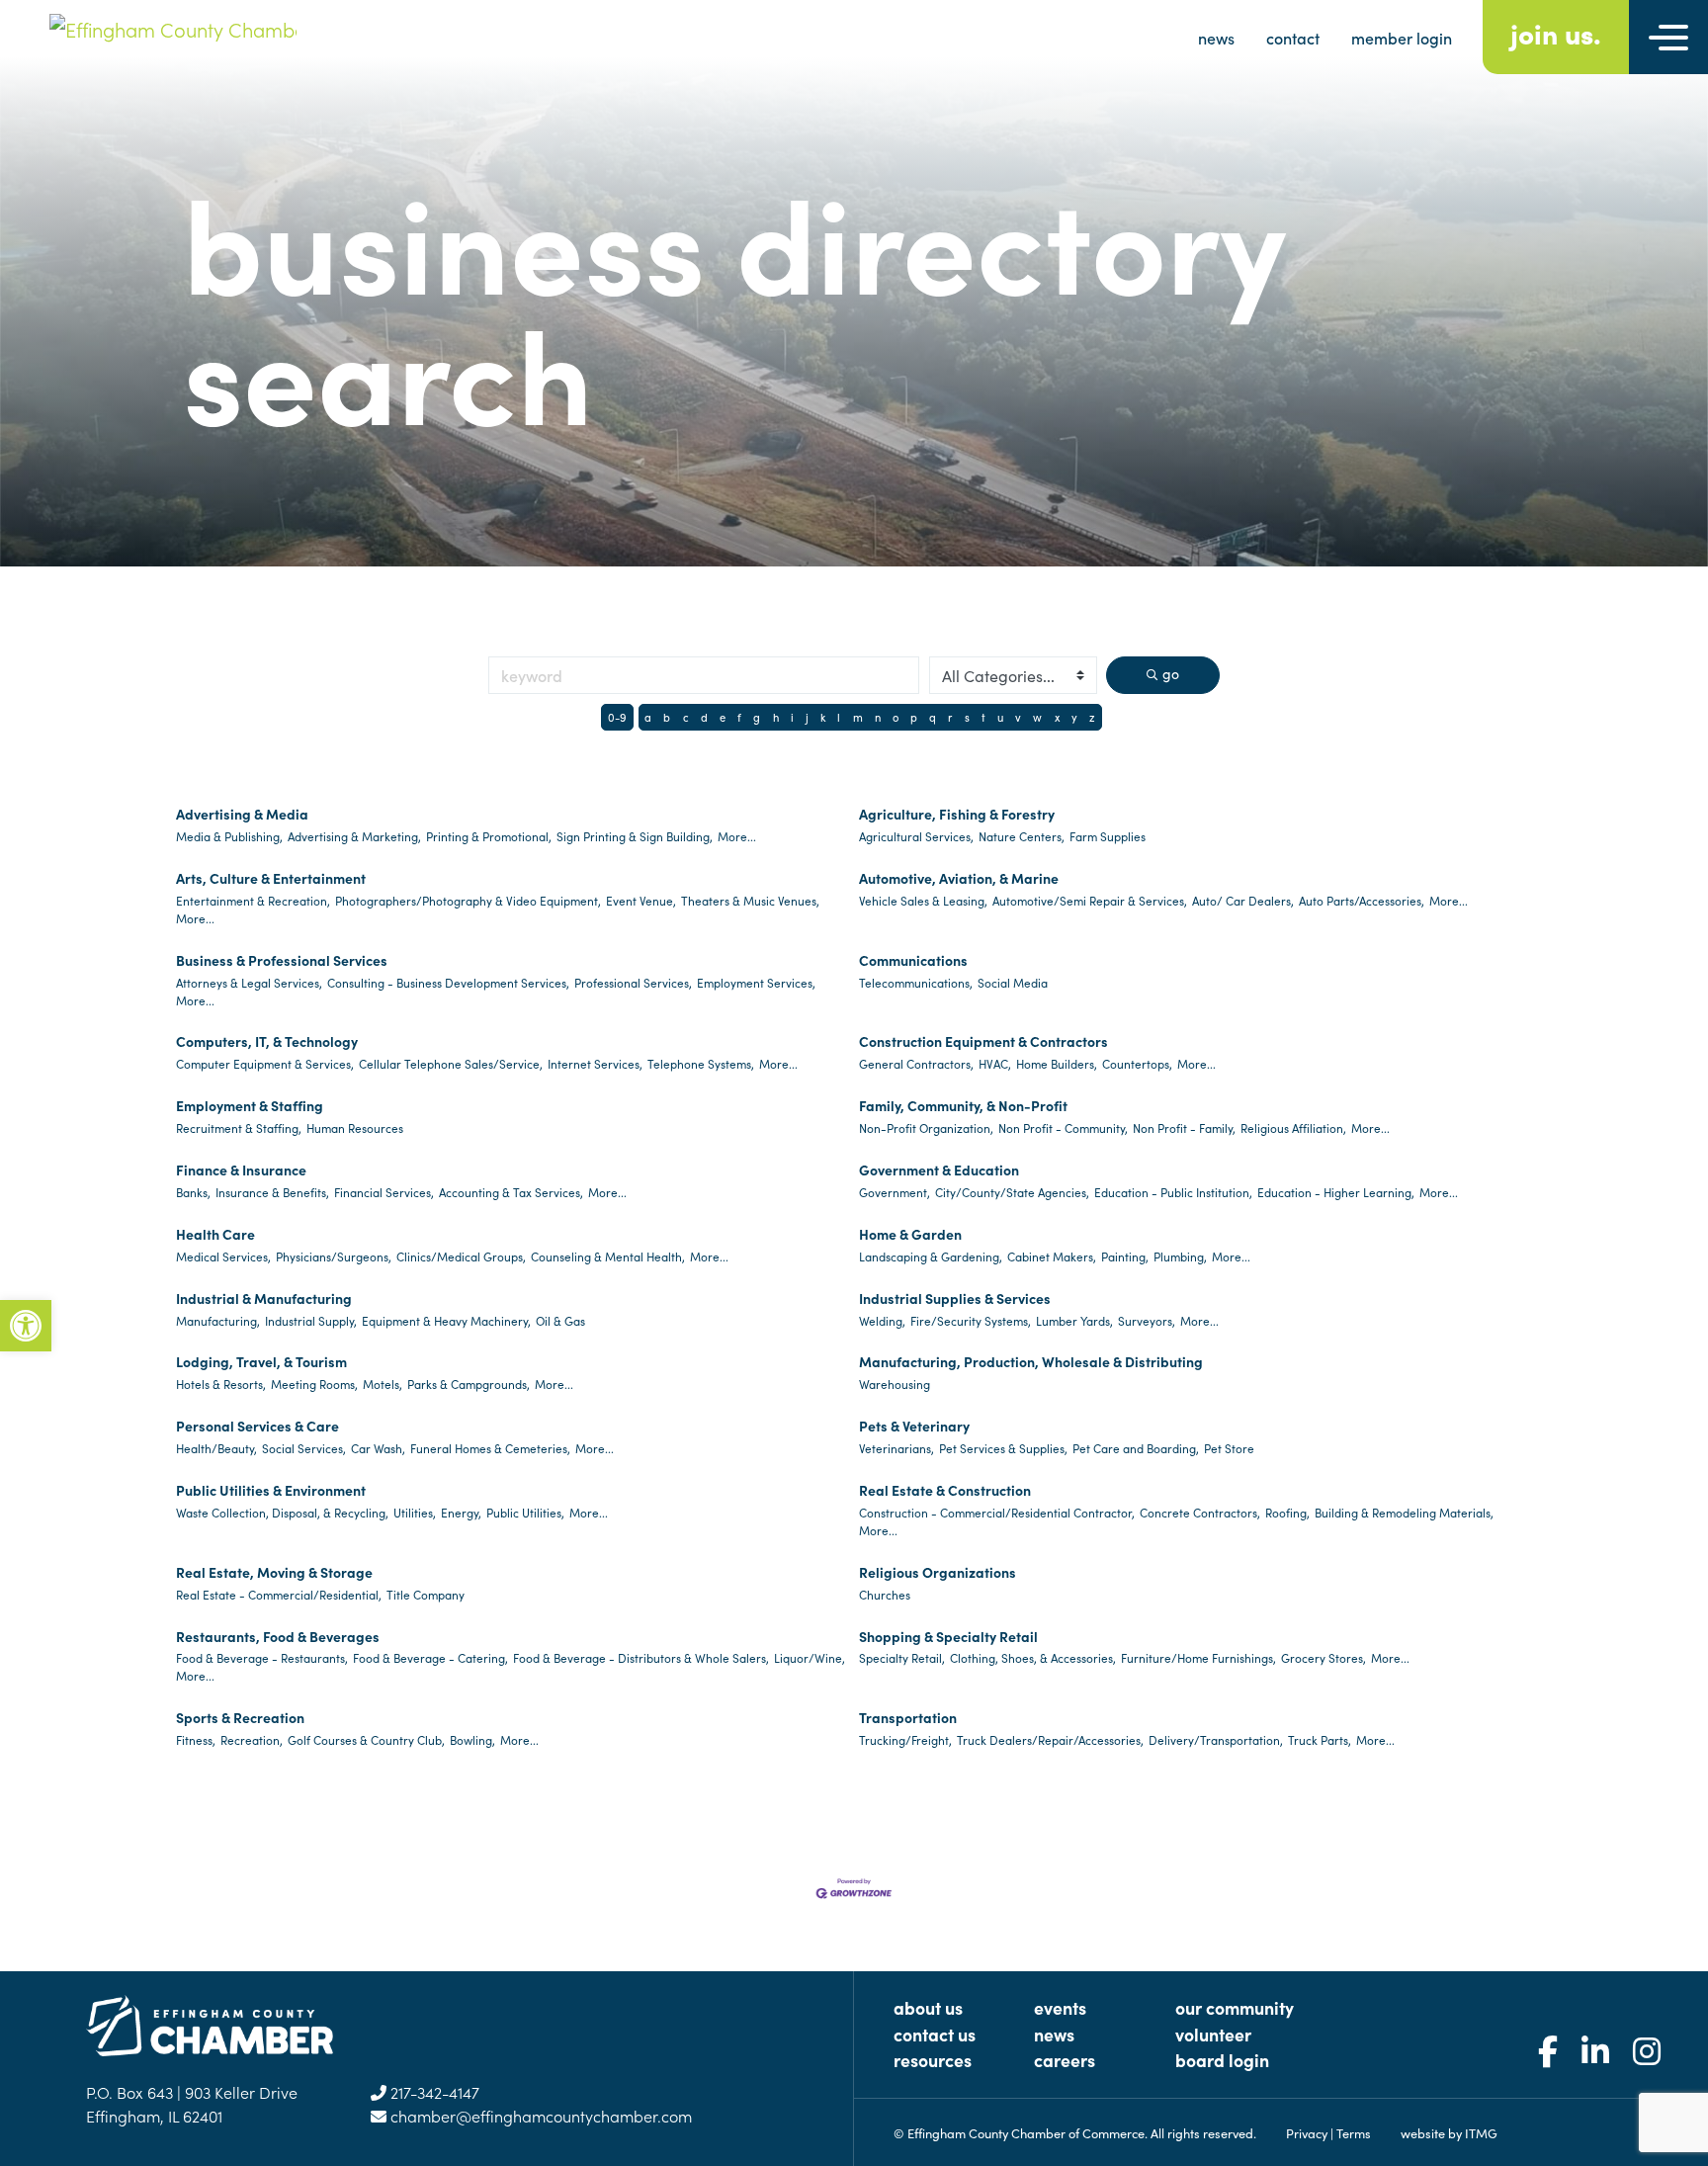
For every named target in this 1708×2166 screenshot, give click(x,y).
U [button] (1000, 717)
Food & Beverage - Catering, (430, 1657)
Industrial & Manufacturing (264, 1298)
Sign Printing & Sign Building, (635, 836)
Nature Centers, (1022, 836)
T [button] (983, 717)
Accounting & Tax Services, (511, 1192)
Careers (1065, 2060)
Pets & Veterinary (914, 1426)
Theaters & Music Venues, (750, 900)
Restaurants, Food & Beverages (278, 1636)
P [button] (914, 717)
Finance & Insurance (241, 1170)
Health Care (215, 1234)
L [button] (839, 717)
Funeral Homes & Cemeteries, (490, 1448)
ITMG (1481, 2132)
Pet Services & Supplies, (1003, 1448)
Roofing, (1287, 1512)
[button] (26, 1326)
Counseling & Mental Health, (608, 1256)
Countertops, (1137, 1063)
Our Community (1235, 2007)
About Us (928, 2007)
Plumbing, (1180, 1256)
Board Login (1222, 2060)
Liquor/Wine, (810, 1657)
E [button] (723, 717)
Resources (933, 2060)
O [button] (896, 717)
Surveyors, (1147, 1320)
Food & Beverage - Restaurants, (262, 1657)
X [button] (1057, 717)
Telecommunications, (916, 982)
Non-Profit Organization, (926, 1127)
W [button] (1037, 717)
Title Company (426, 1594)
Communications (913, 960)
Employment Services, (756, 982)
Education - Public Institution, (1173, 1192)
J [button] (807, 717)
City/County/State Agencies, (1012, 1192)
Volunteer (1213, 2034)
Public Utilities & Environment (271, 1490)
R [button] (950, 717)
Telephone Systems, (701, 1063)
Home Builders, (1057, 1063)
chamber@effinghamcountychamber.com (539, 2116)
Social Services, (304, 1448)
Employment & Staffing (250, 1105)
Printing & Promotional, (489, 836)
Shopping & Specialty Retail (948, 1636)
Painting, (1125, 1256)
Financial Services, (384, 1192)
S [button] (967, 717)
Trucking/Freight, (905, 1739)
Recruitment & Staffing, (239, 1127)
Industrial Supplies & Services (955, 1298)
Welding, (882, 1320)
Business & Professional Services (282, 960)
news (1216, 38)
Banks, (193, 1192)
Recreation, (252, 1739)
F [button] (739, 717)
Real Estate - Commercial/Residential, (279, 1594)
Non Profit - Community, (1063, 1127)
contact (1293, 38)
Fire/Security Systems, (971, 1320)
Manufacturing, (218, 1320)
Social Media (1013, 982)
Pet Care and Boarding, (1136, 1448)
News (1054, 2034)
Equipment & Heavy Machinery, (446, 1320)
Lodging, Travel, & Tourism (261, 1361)
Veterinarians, (897, 1448)
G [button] (757, 717)
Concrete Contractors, (1200, 1512)
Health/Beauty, (216, 1448)
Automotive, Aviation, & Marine (959, 878)
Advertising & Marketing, (354, 836)
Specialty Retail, (902, 1657)
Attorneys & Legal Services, (249, 982)
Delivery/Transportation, (1216, 1739)
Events (1060, 2007)
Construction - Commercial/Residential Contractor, (997, 1512)
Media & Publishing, (229, 836)
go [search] (1171, 673)
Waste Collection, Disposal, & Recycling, (282, 1512)
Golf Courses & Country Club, (366, 1739)
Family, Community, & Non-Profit (963, 1105)
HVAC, (995, 1063)
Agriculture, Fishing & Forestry (957, 814)
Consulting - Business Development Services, (448, 982)
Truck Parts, (1320, 1739)
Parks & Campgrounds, (469, 1384)
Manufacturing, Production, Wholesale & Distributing (1031, 1361)
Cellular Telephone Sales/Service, (451, 1063)
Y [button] (1074, 717)
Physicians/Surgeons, (334, 1256)
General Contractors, (916, 1063)
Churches (885, 1594)
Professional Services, (633, 982)
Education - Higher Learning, (1336, 1192)
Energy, (461, 1512)
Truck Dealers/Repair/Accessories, (1050, 1739)
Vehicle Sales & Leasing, (923, 900)
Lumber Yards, (1074, 1320)
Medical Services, (223, 1256)
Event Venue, (641, 900)
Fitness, (196, 1739)
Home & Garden (910, 1234)
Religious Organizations (938, 1572)
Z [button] (1092, 717)
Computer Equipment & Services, (265, 1063)
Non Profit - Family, (1184, 1127)
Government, (895, 1192)
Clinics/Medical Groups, (461, 1256)
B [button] (667, 717)
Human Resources (355, 1127)
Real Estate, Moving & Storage (274, 1572)
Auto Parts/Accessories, (1362, 900)
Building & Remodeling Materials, (1404, 1512)
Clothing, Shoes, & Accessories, (1033, 1657)
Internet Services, (595, 1063)
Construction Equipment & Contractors (983, 1041)
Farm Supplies (1108, 836)
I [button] (792, 717)
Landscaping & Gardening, (931, 1256)
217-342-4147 (433, 2092)
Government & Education (939, 1170)
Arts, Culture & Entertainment (271, 878)
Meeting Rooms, (314, 1384)
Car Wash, (378, 1448)
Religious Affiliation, (1293, 1127)
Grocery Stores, (1324, 1657)
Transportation (908, 1717)
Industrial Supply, (311, 1320)
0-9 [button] (617, 717)
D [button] (704, 717)
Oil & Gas (560, 1320)
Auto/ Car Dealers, (1243, 900)
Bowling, (472, 1739)
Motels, (383, 1384)
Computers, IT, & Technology (267, 1041)
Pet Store (1229, 1448)
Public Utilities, (525, 1512)
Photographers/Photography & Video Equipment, (468, 900)
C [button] (686, 717)
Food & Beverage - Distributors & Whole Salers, (641, 1657)
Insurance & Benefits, (272, 1192)
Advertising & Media (242, 814)
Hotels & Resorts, (221, 1384)
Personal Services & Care (257, 1426)
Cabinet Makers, (1052, 1256)
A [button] (648, 717)
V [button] (1018, 717)
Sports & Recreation (240, 1717)
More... (737, 836)
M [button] (858, 717)
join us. (1556, 32)
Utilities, (415, 1512)
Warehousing (895, 1384)
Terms (1354, 2132)
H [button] (776, 717)
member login (1402, 38)
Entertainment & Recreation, (253, 900)
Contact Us (935, 2034)
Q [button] (933, 717)
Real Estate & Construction (945, 1490)
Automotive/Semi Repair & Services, (1090, 900)
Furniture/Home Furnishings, (1198, 1657)
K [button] (823, 717)
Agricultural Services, (916, 836)
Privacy (1307, 2132)
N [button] (878, 717)
